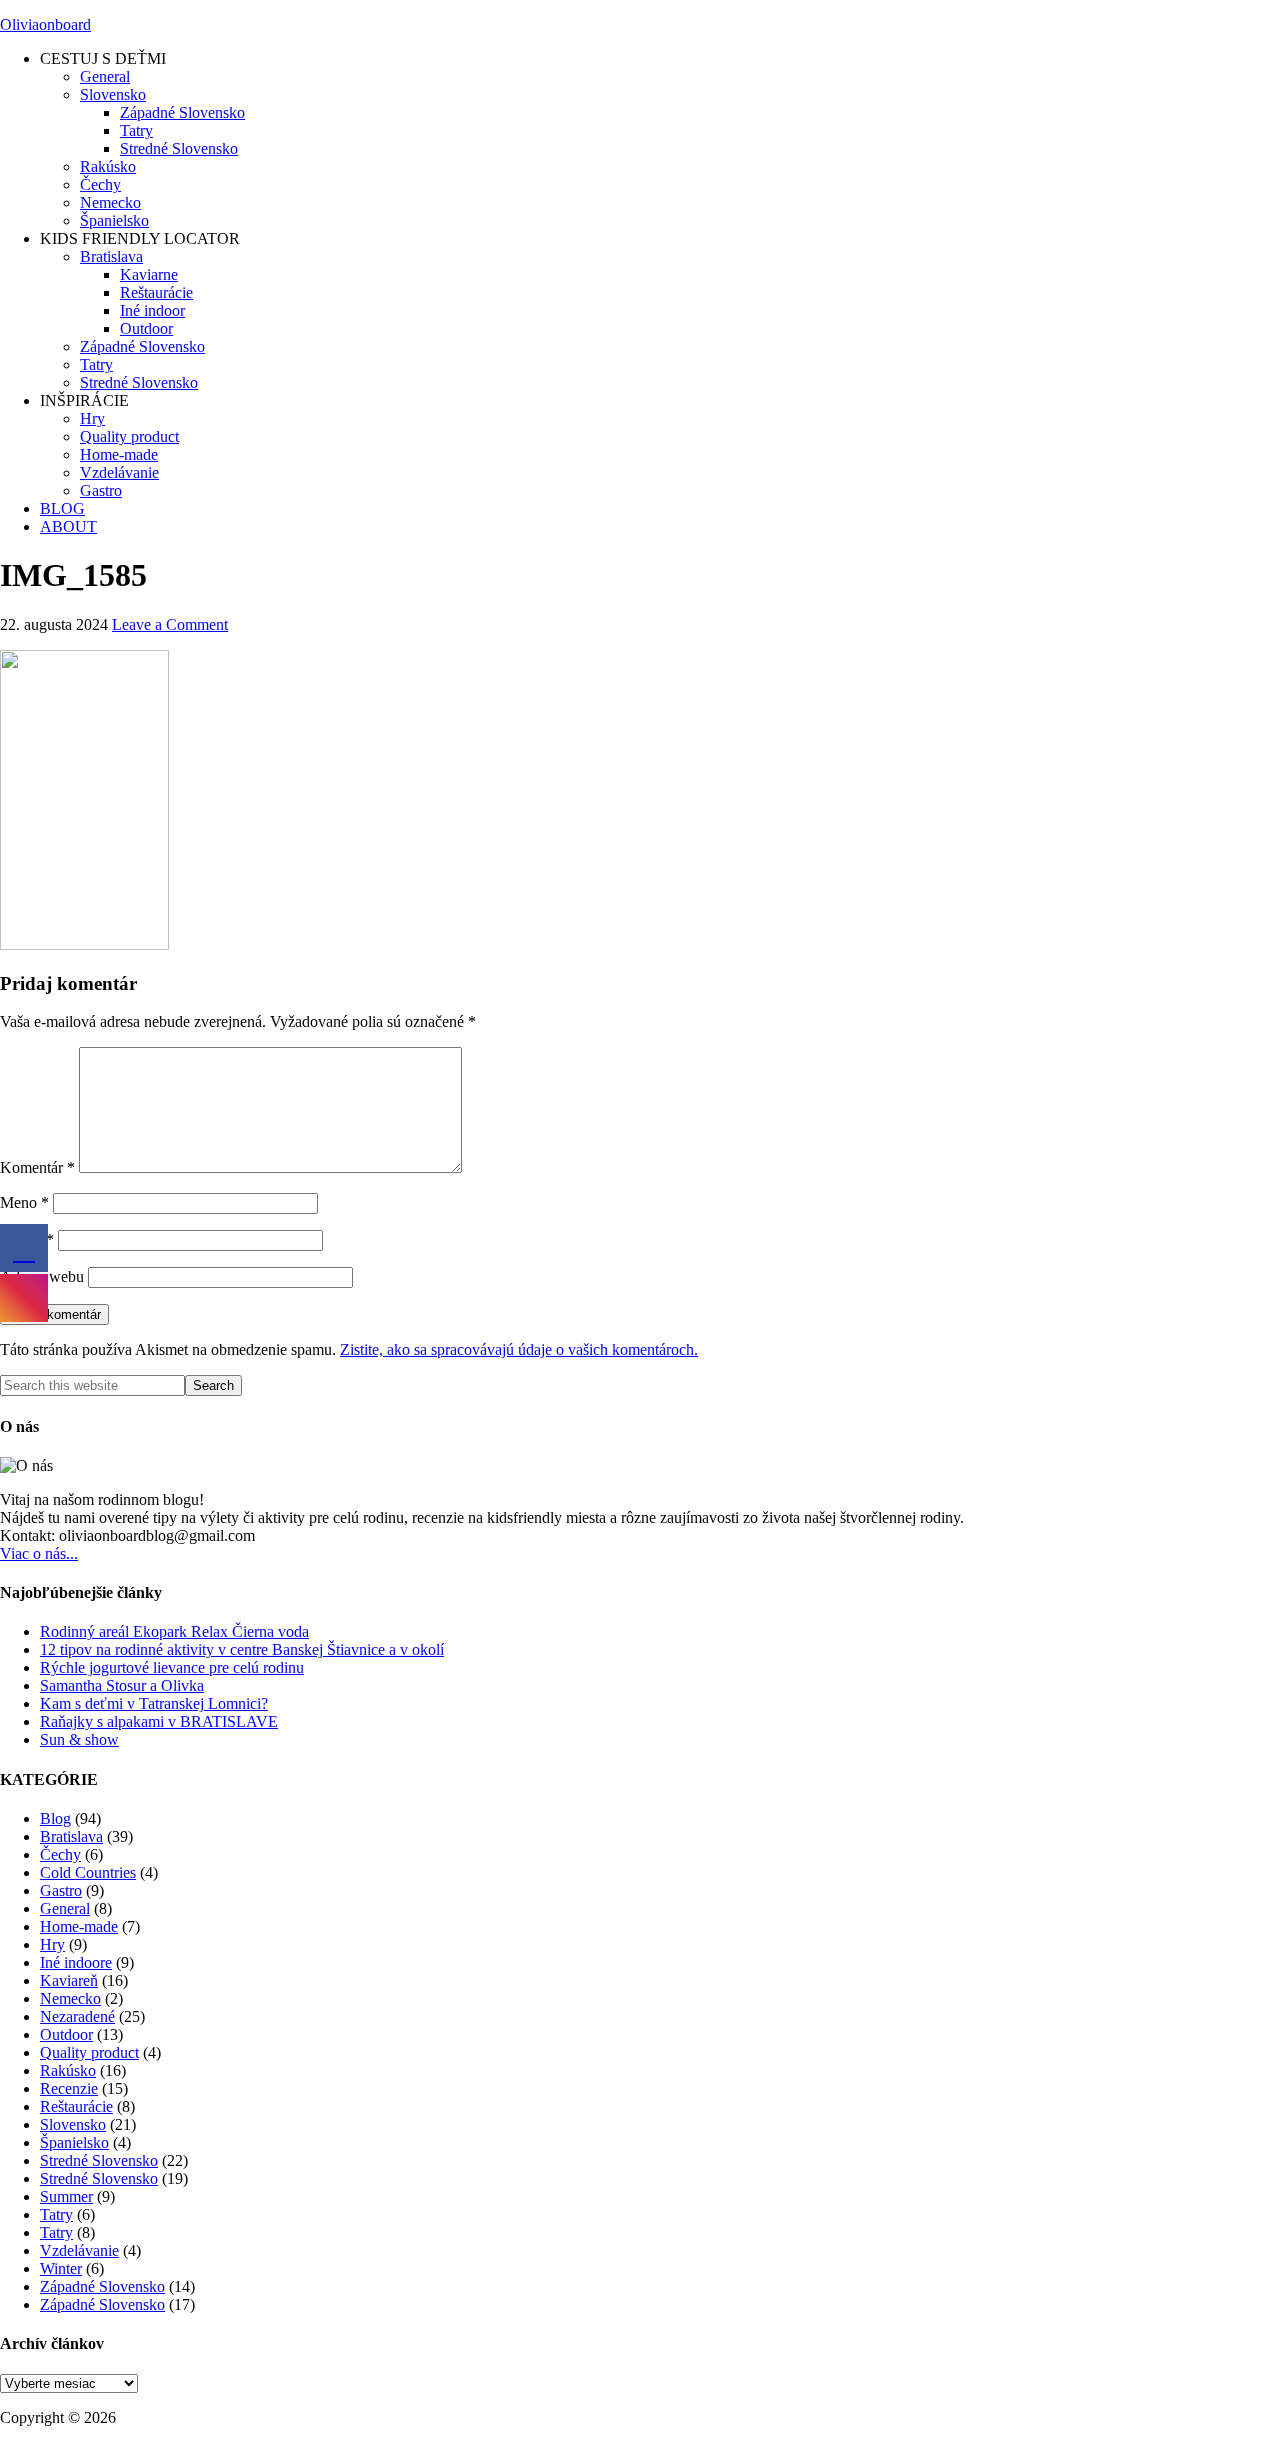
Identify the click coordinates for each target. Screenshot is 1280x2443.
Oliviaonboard (45, 24)
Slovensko (73, 2124)
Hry (52, 1944)
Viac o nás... (39, 1553)
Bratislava (71, 1836)
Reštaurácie (76, 2106)
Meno (24, 1202)
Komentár (37, 1167)
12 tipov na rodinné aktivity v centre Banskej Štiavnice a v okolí (242, 1649)
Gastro (61, 1890)
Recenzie (69, 2088)
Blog (55, 1818)
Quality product (89, 2052)
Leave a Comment (170, 624)
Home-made (79, 1926)
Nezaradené (77, 2016)
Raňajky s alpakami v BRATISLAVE (159, 1721)
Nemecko (70, 1998)
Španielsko (74, 2142)
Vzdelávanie (79, 2250)
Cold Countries (88, 1872)
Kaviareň (69, 1980)
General (65, 1908)
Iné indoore (76, 1962)
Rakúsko (68, 2070)
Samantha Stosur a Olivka (122, 1685)
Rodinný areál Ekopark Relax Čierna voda (174, 1631)
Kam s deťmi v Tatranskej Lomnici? (154, 1703)
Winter (61, 2268)
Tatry (56, 2214)
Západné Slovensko (102, 2286)
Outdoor (66, 2034)
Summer (66, 2196)
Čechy (60, 1854)
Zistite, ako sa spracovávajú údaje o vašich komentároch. (519, 1349)
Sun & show (79, 1739)
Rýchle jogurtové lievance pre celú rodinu (172, 1667)
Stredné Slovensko (99, 2160)
